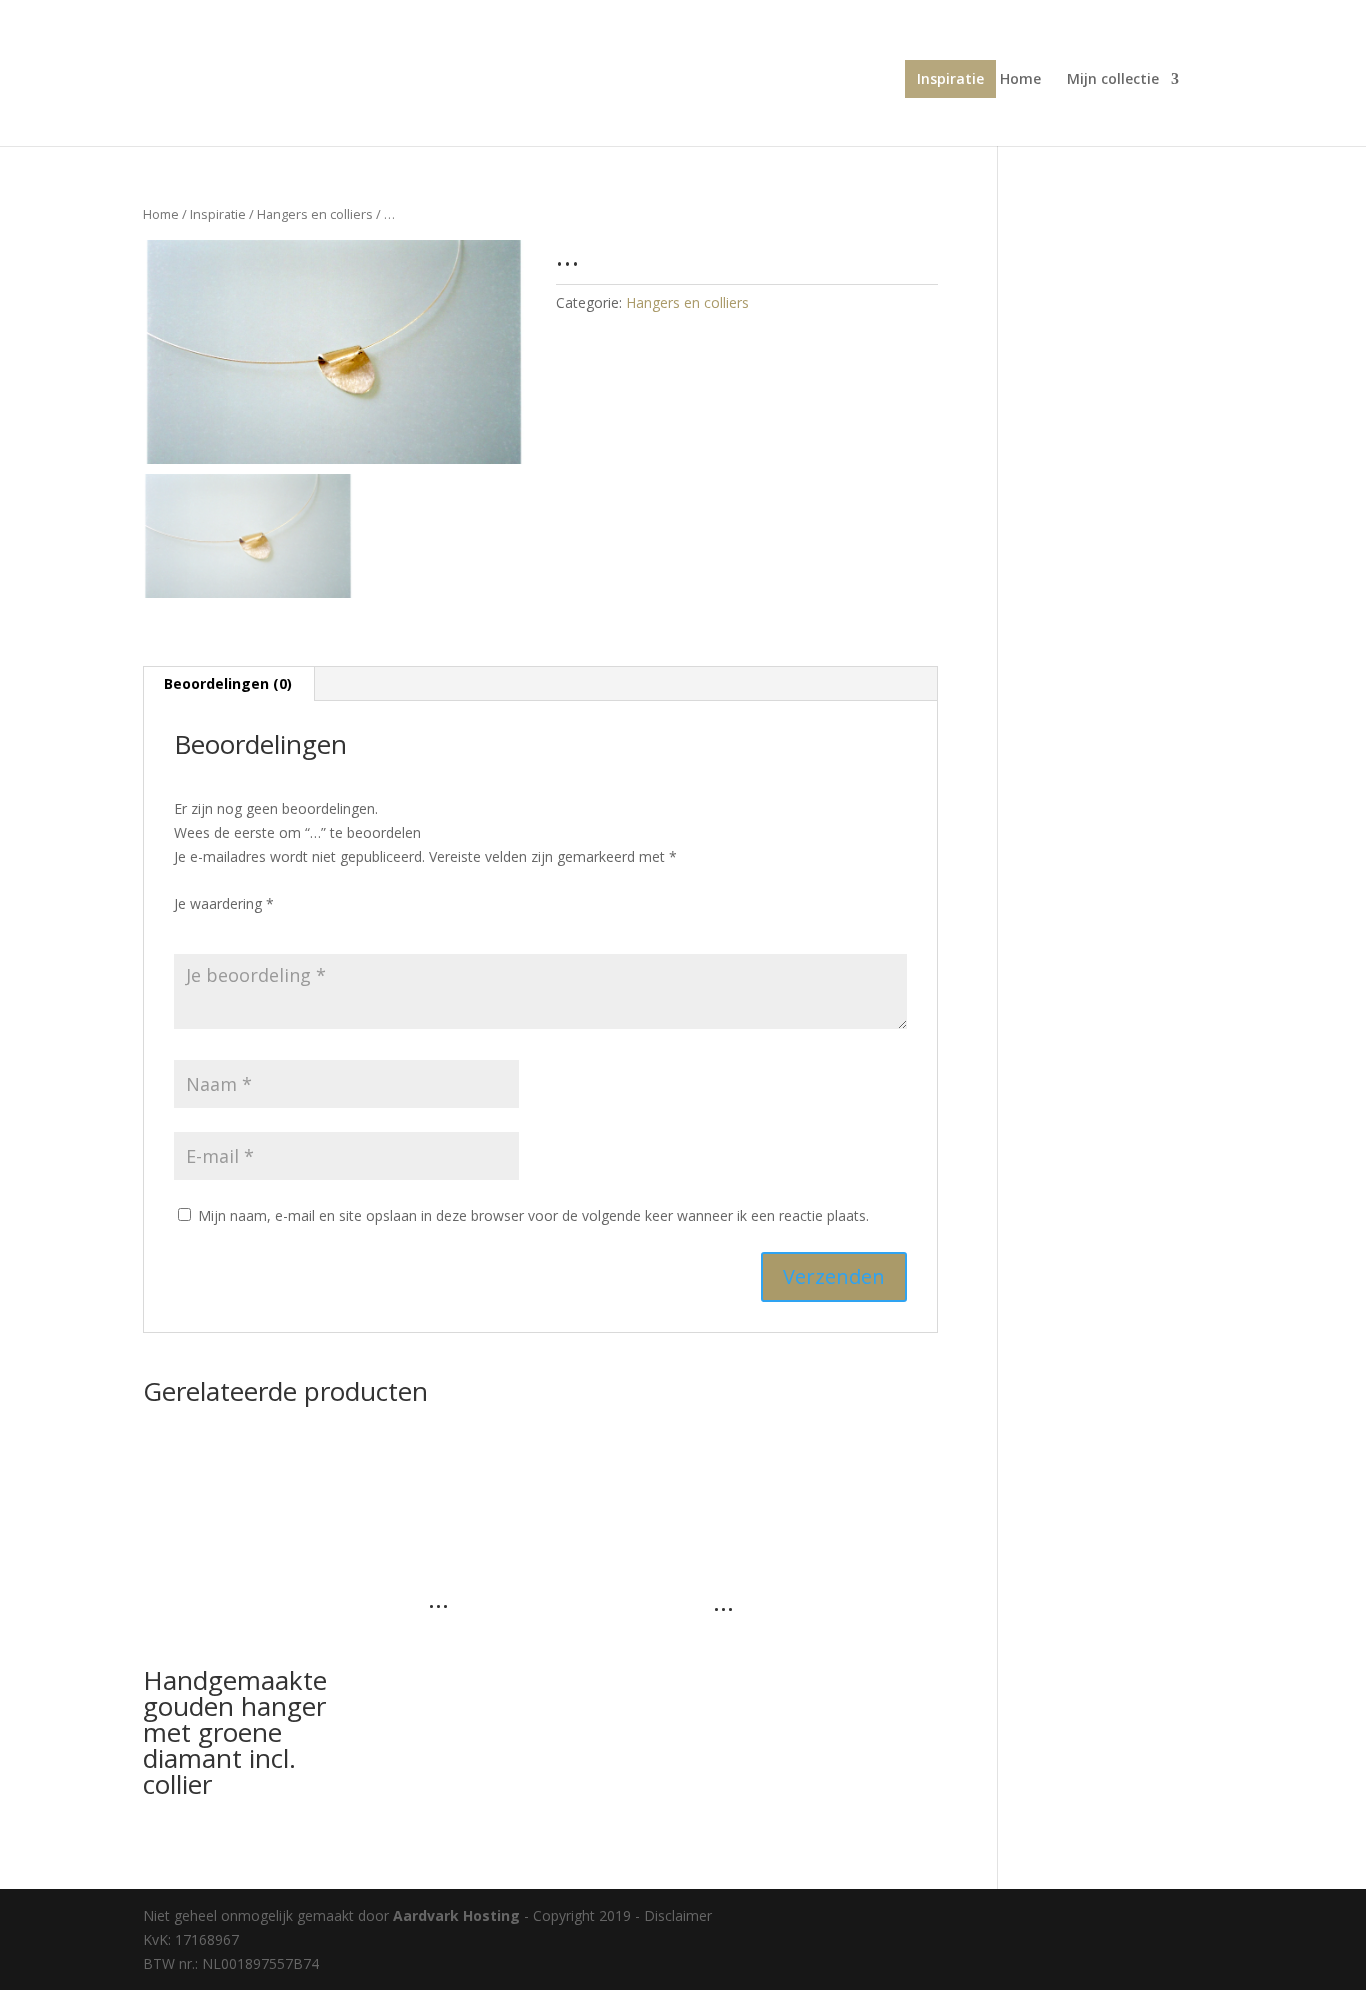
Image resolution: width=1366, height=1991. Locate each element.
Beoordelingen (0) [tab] (228, 683)
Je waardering (224, 903)
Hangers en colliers (315, 214)
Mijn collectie (1113, 80)
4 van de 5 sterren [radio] (270, 928)
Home (1020, 80)
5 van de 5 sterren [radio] (298, 928)
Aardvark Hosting (458, 1915)
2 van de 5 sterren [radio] (214, 928)
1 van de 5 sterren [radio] (186, 928)
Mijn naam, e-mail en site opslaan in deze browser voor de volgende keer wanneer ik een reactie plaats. (533, 1215)
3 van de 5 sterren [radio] (242, 928)
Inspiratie (950, 78)
